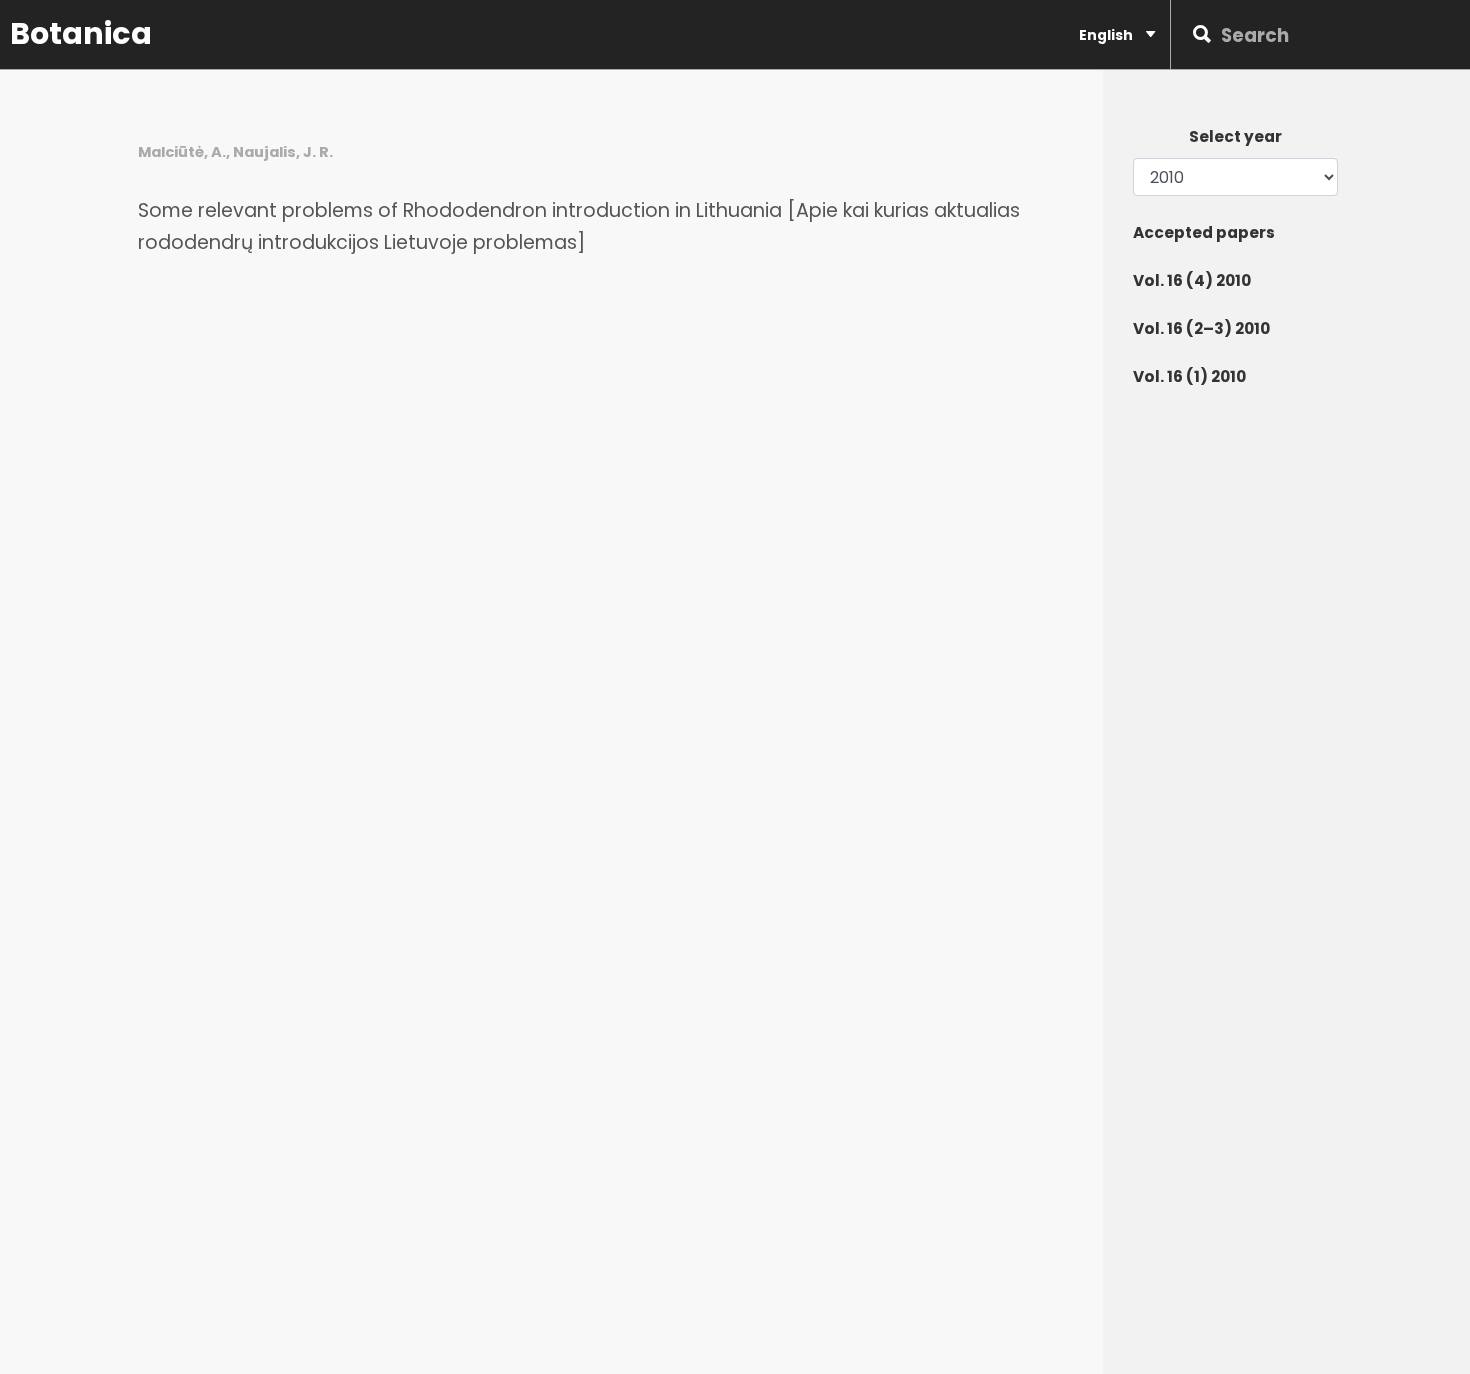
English (1107, 35)
